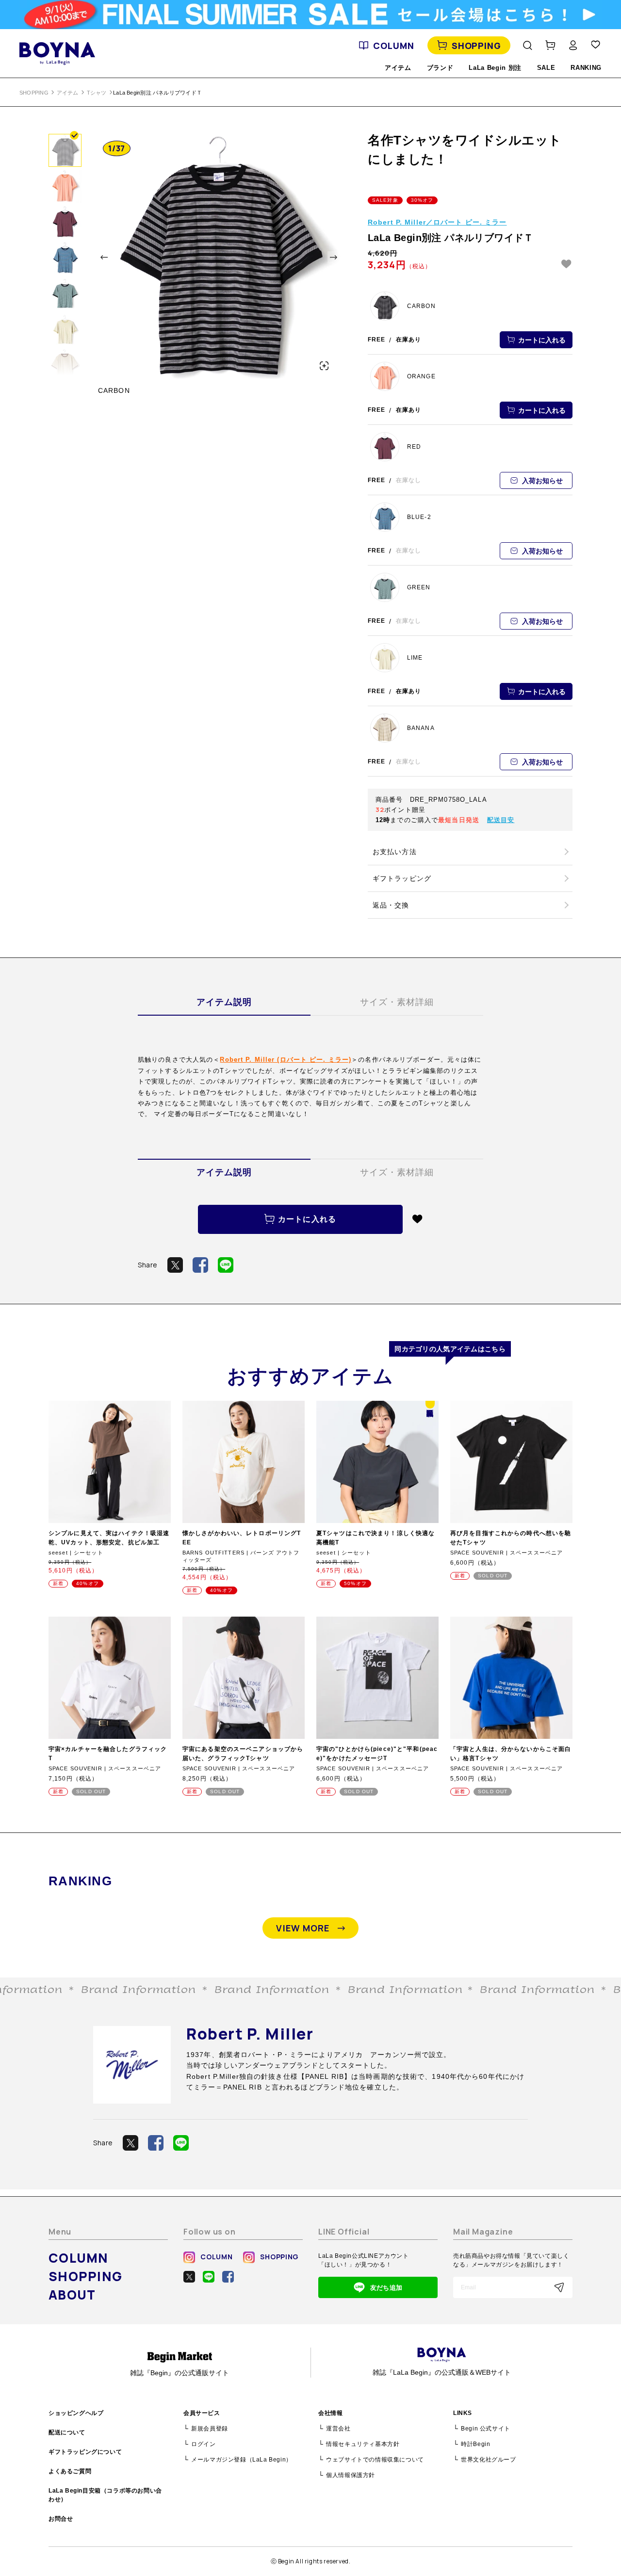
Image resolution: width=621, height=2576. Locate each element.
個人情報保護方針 (351, 2475)
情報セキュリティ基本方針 (363, 2444)
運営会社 (338, 2429)
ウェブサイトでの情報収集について (375, 2460)
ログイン (203, 2444)
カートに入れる (542, 340)
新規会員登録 (210, 2429)
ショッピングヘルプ (76, 2413)
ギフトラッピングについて (85, 2452)
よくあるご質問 (70, 2471)
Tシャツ (97, 93)
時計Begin (475, 2444)
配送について (67, 2432)
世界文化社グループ (488, 2460)
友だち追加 (386, 2288)
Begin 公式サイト (486, 2429)
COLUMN (393, 46)
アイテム (68, 93)
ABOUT (72, 2295)
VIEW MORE (303, 1928)
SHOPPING (476, 46)
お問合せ (61, 2519)
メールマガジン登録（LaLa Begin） (242, 2460)
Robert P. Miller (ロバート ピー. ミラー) (286, 1060)
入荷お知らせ (542, 481)
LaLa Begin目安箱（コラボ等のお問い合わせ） (105, 2495)
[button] (104, 257)
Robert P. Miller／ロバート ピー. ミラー (437, 222)
